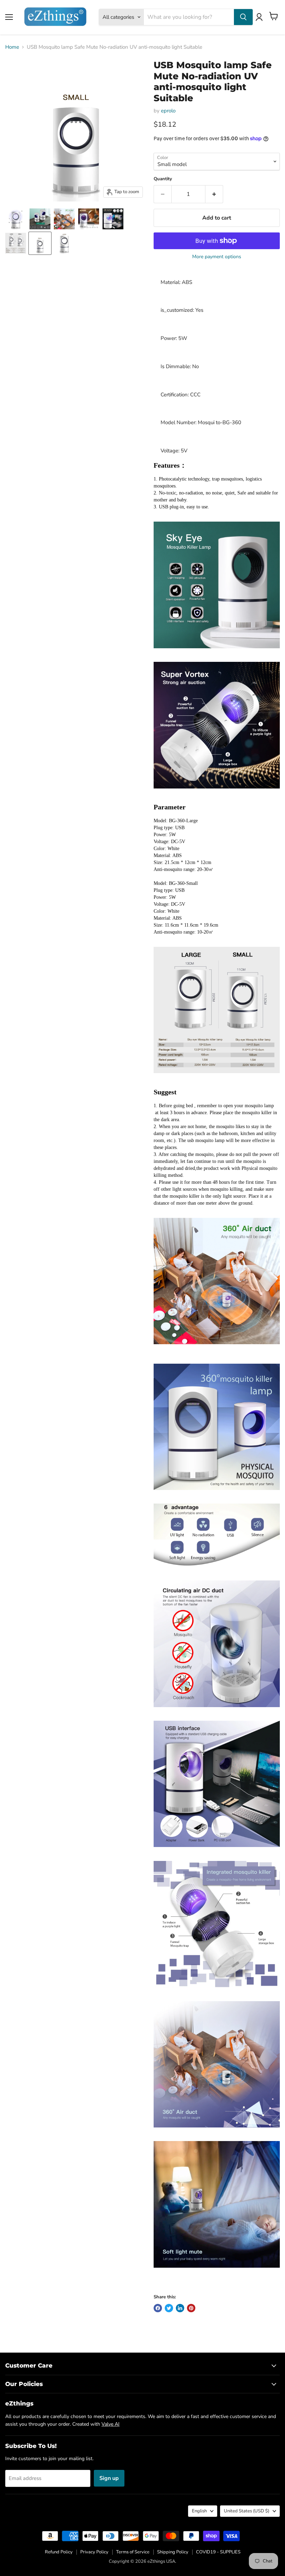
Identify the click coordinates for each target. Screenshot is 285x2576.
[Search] (243, 17)
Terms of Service (133, 2552)
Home (12, 47)
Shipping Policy (173, 2552)
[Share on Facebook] (158, 2308)
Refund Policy (59, 2552)
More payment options (217, 257)
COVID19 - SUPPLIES (218, 2552)
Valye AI (111, 2424)
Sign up (109, 2478)
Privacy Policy (94, 2552)
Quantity (163, 179)
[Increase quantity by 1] (214, 194)
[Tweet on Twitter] (169, 2308)
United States (247, 2511)
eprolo (168, 111)
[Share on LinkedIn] (180, 2308)
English (199, 2511)
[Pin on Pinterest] (191, 2308)
